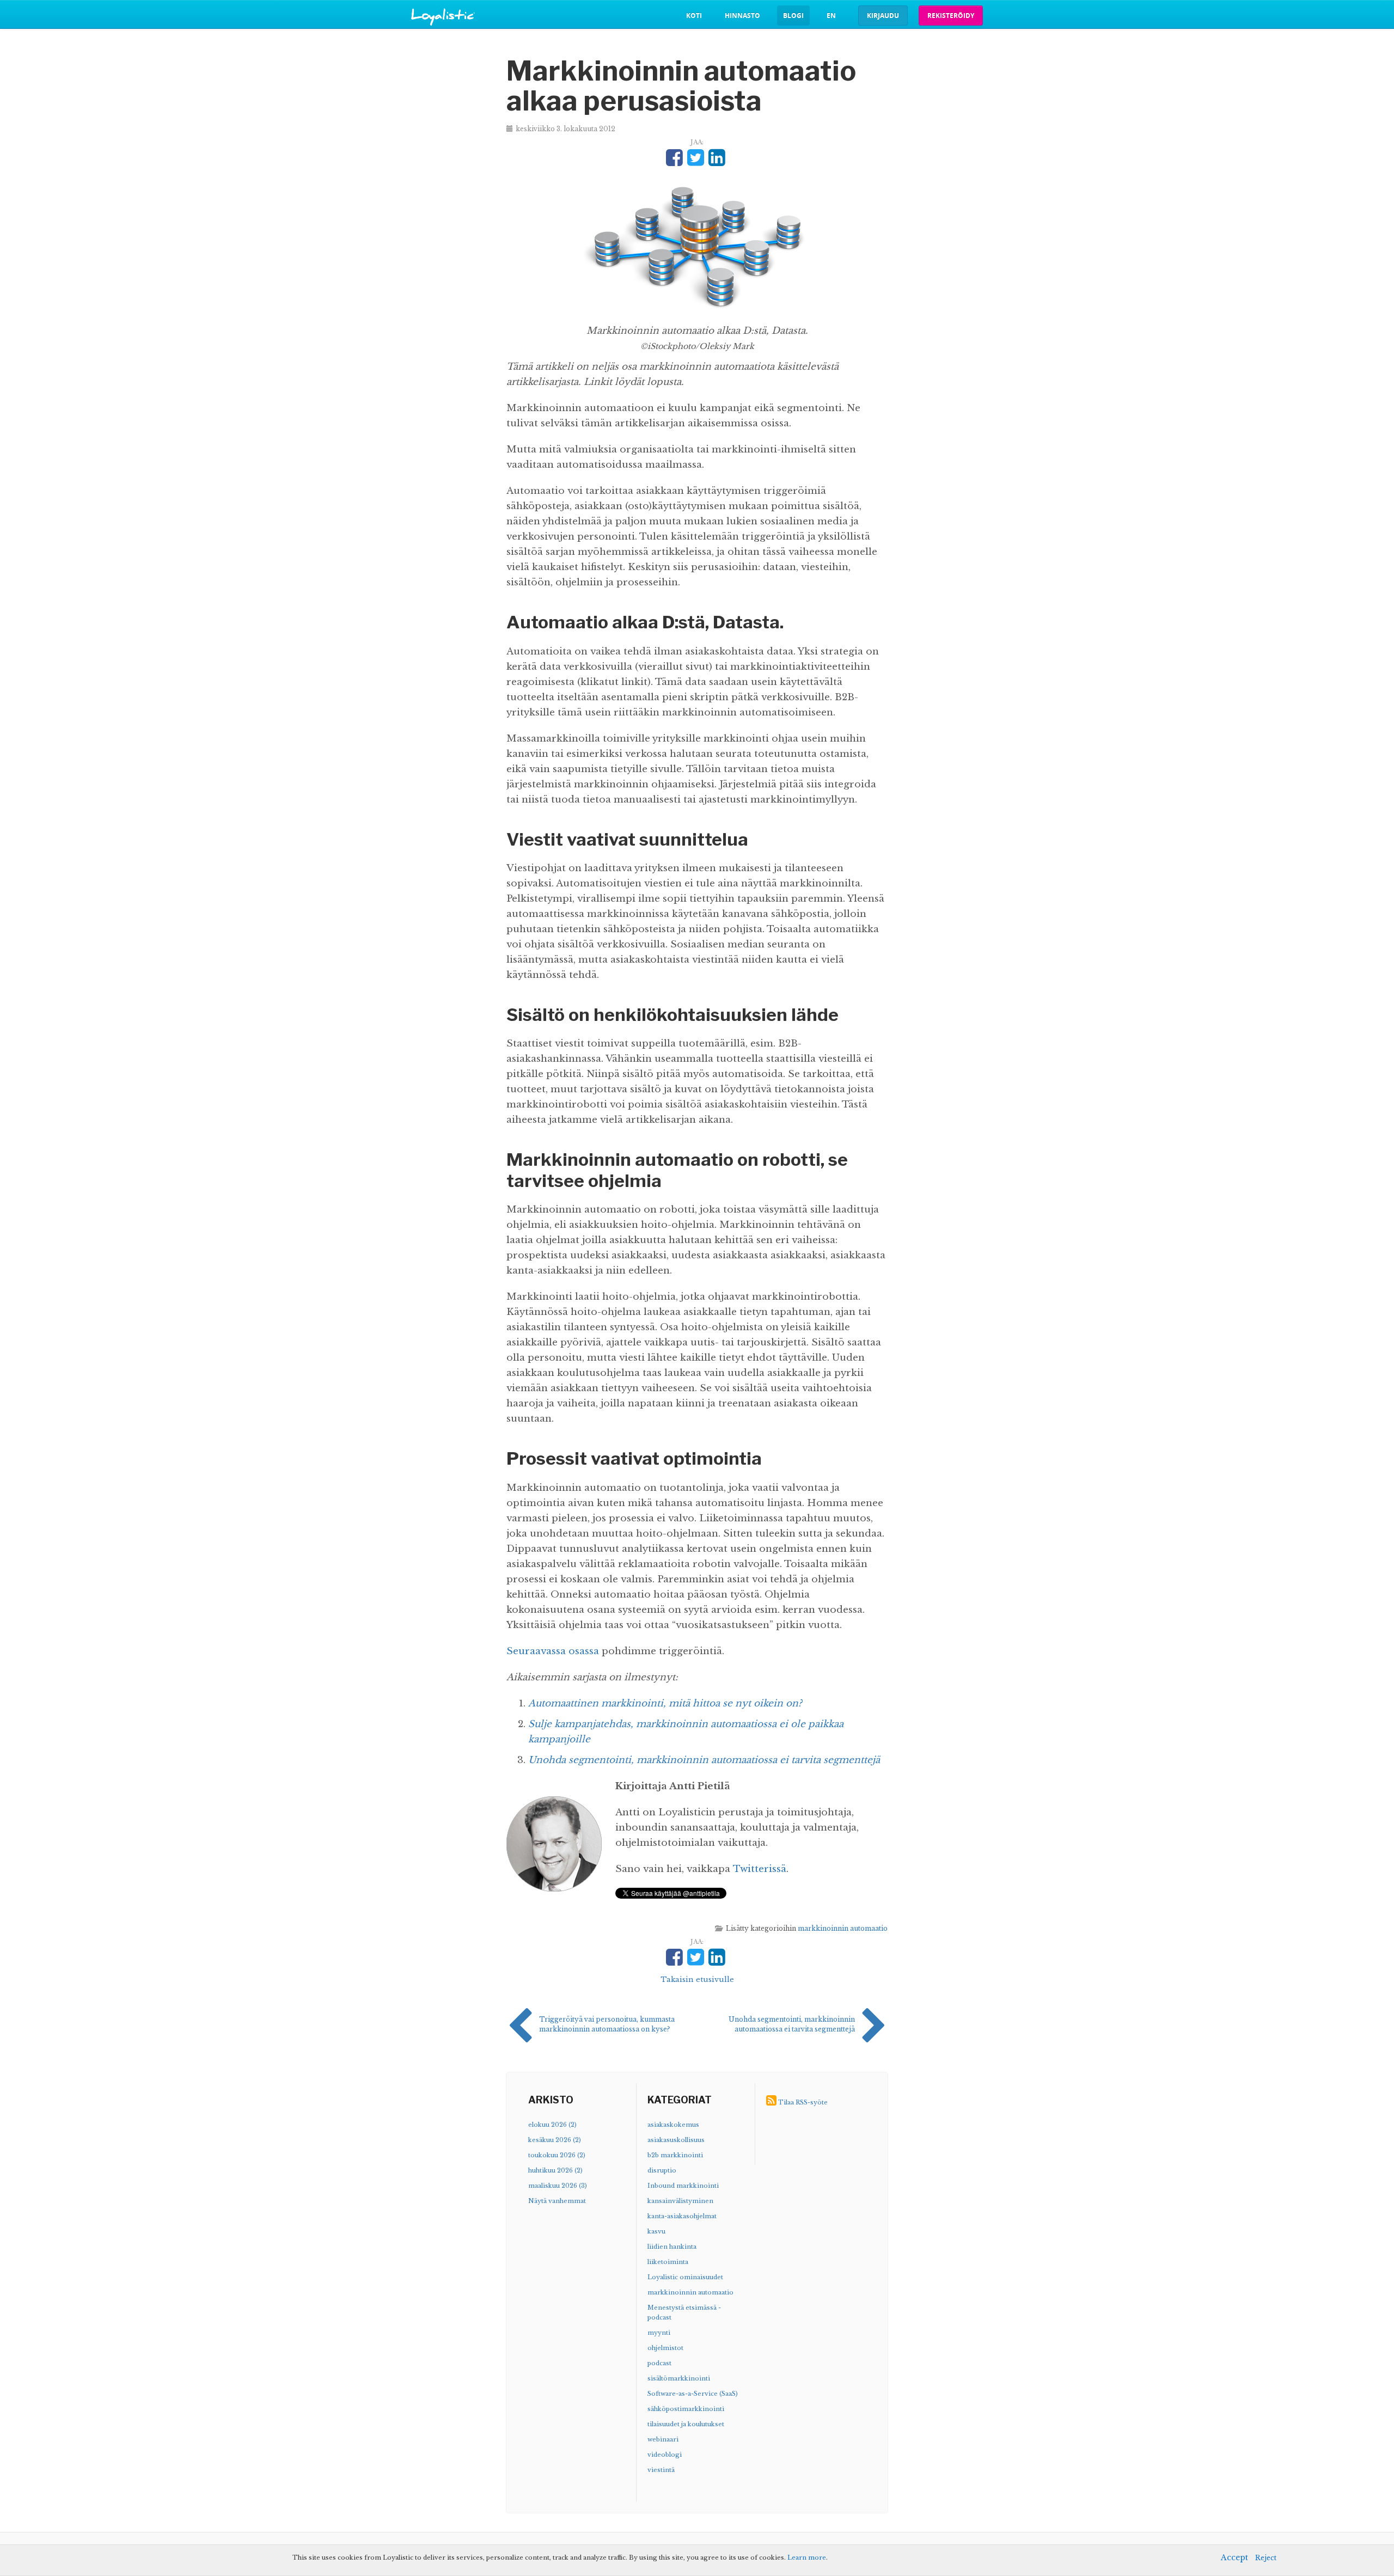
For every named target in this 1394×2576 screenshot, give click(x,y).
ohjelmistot (665, 2348)
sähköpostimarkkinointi (686, 2409)
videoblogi (665, 2455)
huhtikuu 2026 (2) (555, 2170)
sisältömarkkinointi (679, 2378)
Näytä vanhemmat (557, 2201)
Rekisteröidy (951, 16)
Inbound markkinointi (683, 2186)
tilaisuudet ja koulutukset (686, 2424)
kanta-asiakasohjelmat (682, 2216)
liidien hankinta (672, 2247)
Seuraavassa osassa (553, 1651)
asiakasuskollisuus (676, 2140)
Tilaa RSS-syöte (803, 2102)
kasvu (656, 2231)
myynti (659, 2333)
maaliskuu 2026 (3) (558, 2186)
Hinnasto (742, 16)
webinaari (663, 2439)
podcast (659, 2363)
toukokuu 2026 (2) (557, 2155)
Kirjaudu (883, 16)
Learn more (807, 2557)
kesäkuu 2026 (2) (555, 2140)
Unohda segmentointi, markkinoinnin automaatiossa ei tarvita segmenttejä (704, 1760)
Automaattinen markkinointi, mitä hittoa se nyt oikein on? (665, 1703)
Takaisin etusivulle (697, 1980)
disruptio (662, 2170)
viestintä (661, 2470)
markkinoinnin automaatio (843, 1928)
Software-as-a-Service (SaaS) (693, 2394)
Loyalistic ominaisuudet (685, 2277)
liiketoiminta (668, 2262)
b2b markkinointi (675, 2155)
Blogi (793, 16)
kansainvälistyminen (680, 2201)
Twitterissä (760, 1869)
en (831, 16)
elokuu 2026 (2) (552, 2125)
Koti (694, 16)
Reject (1266, 2558)
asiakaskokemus (673, 2125)
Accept (1234, 2557)
